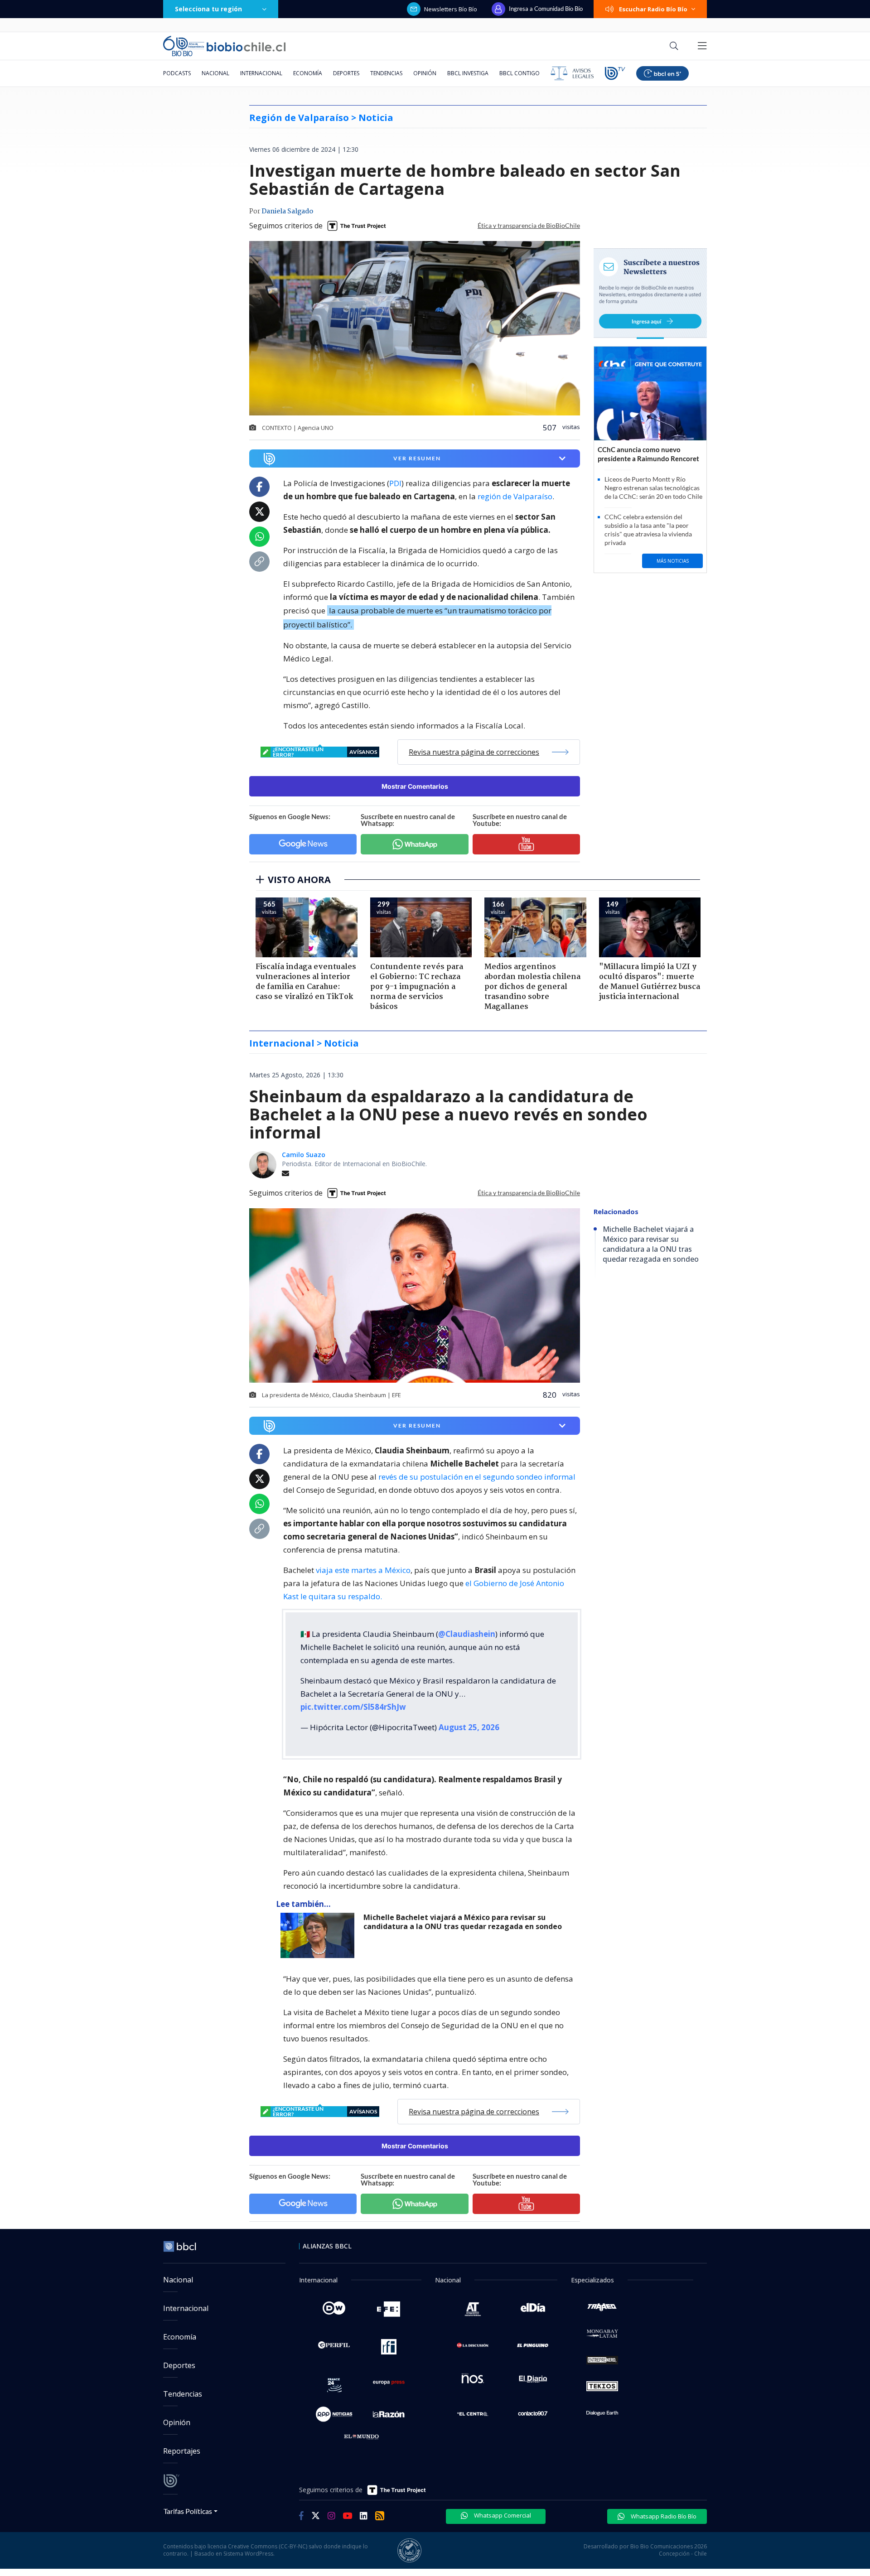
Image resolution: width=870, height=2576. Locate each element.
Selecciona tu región (208, 9)
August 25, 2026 (469, 1727)
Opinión (425, 73)
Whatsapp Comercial (502, 2515)
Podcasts (177, 73)
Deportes (346, 73)
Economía (308, 73)
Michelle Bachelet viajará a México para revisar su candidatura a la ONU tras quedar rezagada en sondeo (463, 1922)
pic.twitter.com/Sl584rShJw (353, 1707)
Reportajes (182, 2451)
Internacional (261, 73)
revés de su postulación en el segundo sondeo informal (476, 1477)
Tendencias (386, 73)
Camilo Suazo (304, 1155)
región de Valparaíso (515, 496)
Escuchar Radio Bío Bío (653, 9)
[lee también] (320, 1935)
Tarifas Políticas (188, 2511)
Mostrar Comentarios (415, 786)
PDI (395, 483)
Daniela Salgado (287, 212)
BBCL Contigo (520, 73)
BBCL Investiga (468, 73)
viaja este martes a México (363, 1570)
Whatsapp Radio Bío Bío (663, 2516)
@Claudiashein (467, 1634)
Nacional (215, 73)
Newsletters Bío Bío (451, 9)
